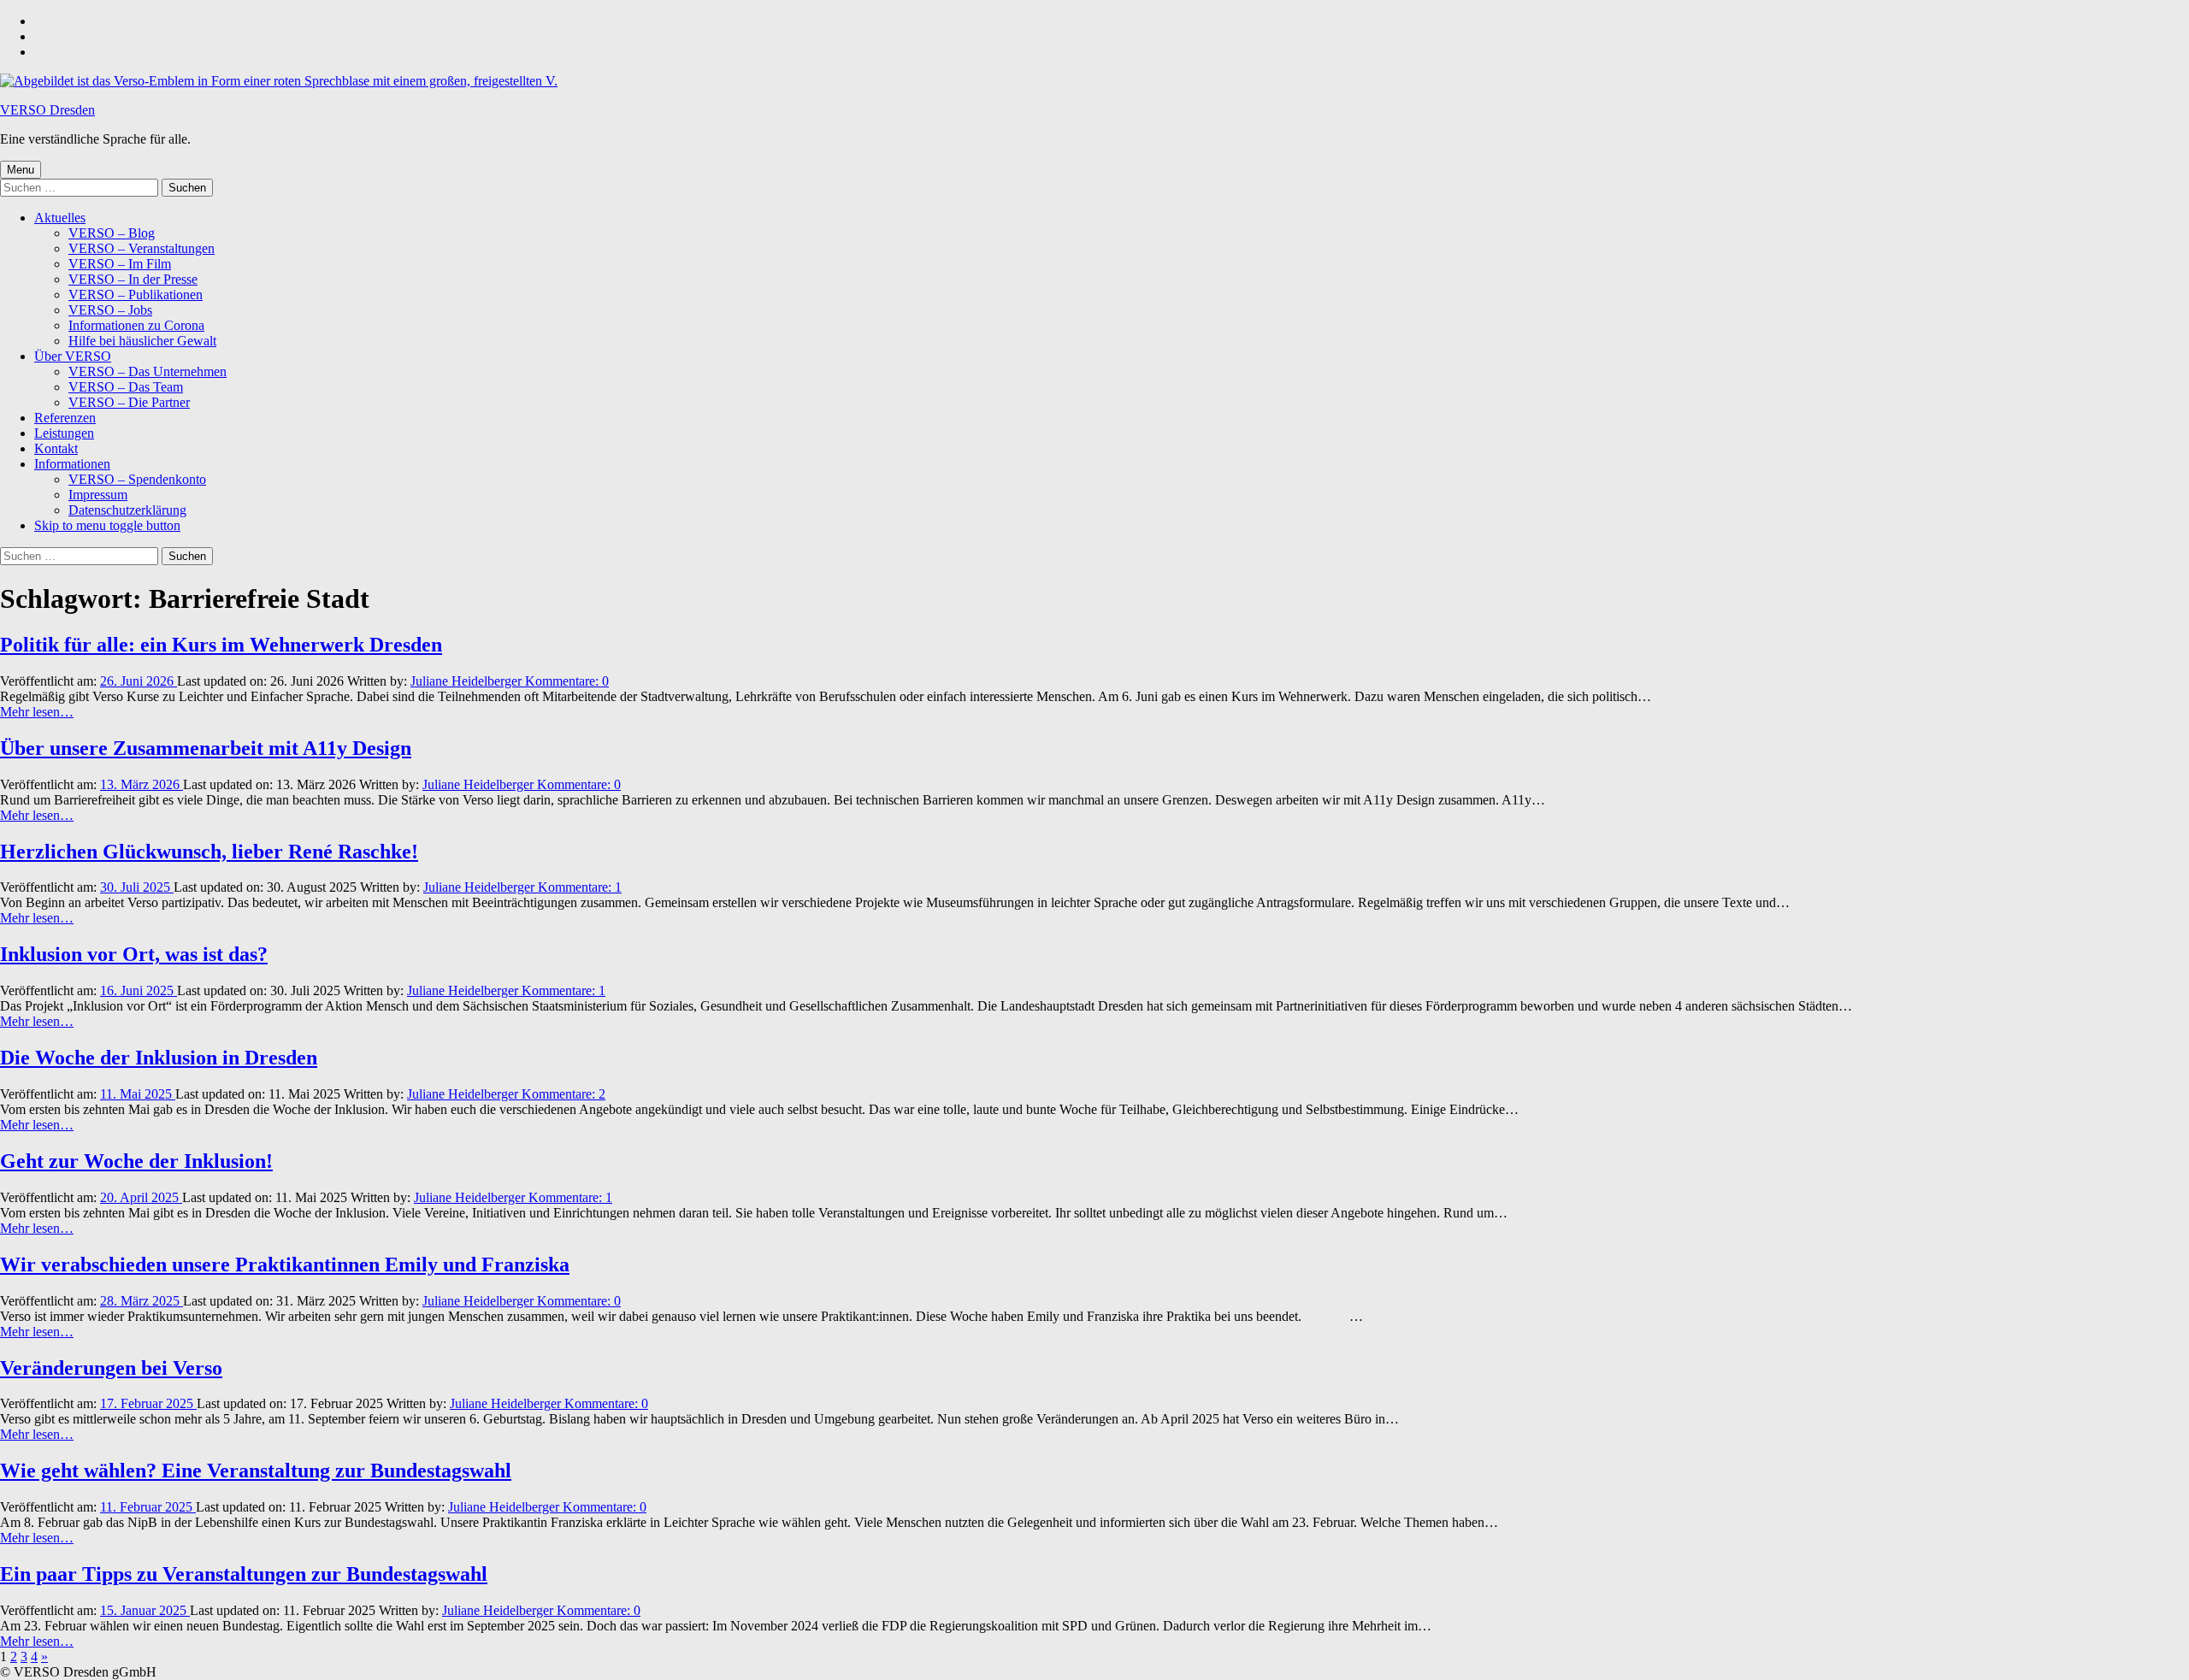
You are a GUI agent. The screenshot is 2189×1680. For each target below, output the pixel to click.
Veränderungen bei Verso (111, 1368)
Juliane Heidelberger (468, 681)
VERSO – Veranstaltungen (142, 248)
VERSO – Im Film (120, 264)
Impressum (98, 495)
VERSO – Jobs (110, 310)
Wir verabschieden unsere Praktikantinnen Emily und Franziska (285, 1264)
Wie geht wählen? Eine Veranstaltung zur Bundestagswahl (256, 1471)
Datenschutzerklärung (127, 510)
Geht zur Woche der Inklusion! (136, 1161)
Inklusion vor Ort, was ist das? (134, 954)
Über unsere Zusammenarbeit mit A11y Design (206, 748)
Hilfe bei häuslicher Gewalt (142, 341)
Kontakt (56, 448)
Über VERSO (73, 356)
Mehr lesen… (37, 712)
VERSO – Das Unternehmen (148, 371)
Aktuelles (60, 218)
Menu (21, 170)
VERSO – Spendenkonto (137, 479)
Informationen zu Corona (136, 325)
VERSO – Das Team (126, 387)
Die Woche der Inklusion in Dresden (159, 1058)
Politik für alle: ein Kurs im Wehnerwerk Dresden (221, 645)
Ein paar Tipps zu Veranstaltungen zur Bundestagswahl (244, 1574)
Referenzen (65, 418)
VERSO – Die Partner (129, 402)
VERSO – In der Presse (133, 279)
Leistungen (64, 433)
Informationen (72, 464)
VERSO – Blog (112, 233)
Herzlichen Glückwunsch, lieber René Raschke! (209, 852)
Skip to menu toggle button (107, 525)
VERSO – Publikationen (136, 295)
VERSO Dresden (47, 110)
